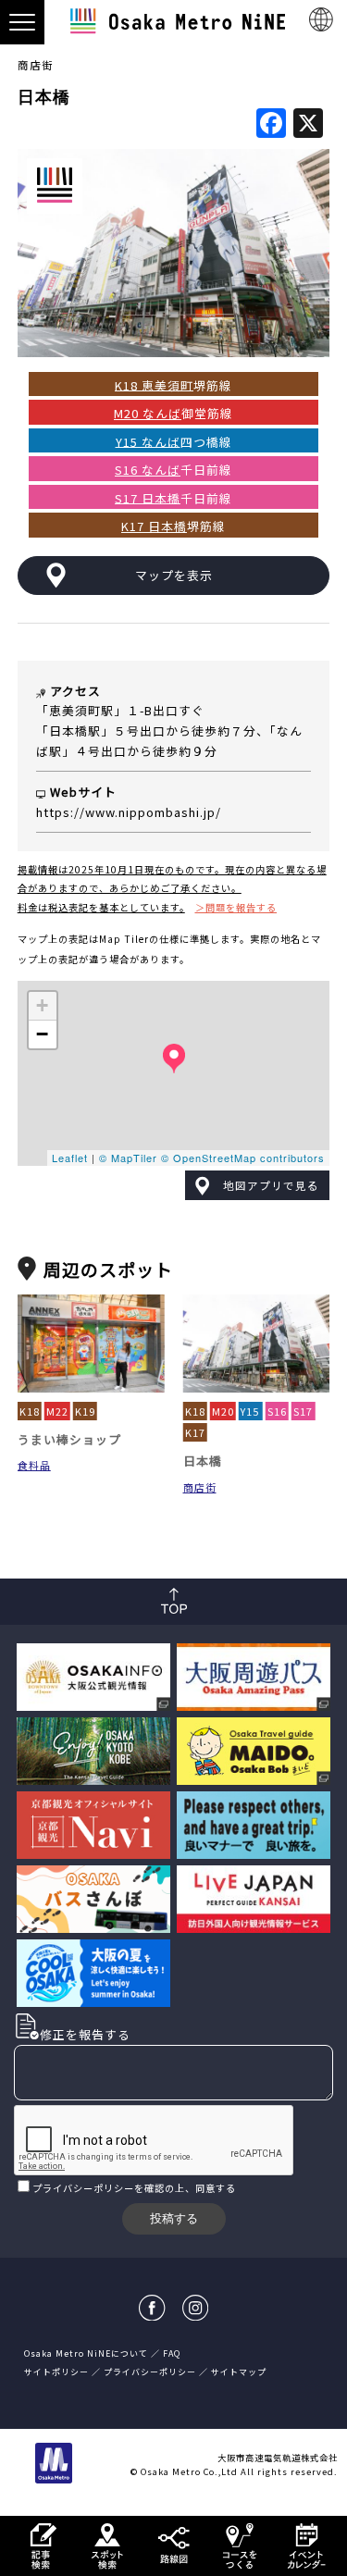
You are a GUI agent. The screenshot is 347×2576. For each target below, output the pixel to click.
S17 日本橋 (148, 497)
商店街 (36, 65)
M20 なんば (148, 413)
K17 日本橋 (154, 526)
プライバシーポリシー (83, 2188)
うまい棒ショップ (69, 1439)
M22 (57, 1411)
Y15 (250, 1411)
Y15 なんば (148, 441)
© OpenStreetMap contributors (243, 1158)
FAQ (172, 2353)
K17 (195, 1432)
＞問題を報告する (236, 907)
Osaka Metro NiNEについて (86, 2353)
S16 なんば (148, 470)
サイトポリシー (56, 2372)
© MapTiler (128, 1158)
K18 (30, 1411)
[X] (308, 124)
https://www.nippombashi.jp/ (129, 812)
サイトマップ (239, 2372)
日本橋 (203, 1461)
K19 (85, 1411)
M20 (223, 1411)
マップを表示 (174, 575)
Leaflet (70, 1158)
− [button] (43, 1034)
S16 (277, 1411)
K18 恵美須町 (154, 384)
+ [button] (43, 1005)
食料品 (34, 1465)
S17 (303, 1411)
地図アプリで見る (271, 1185)
